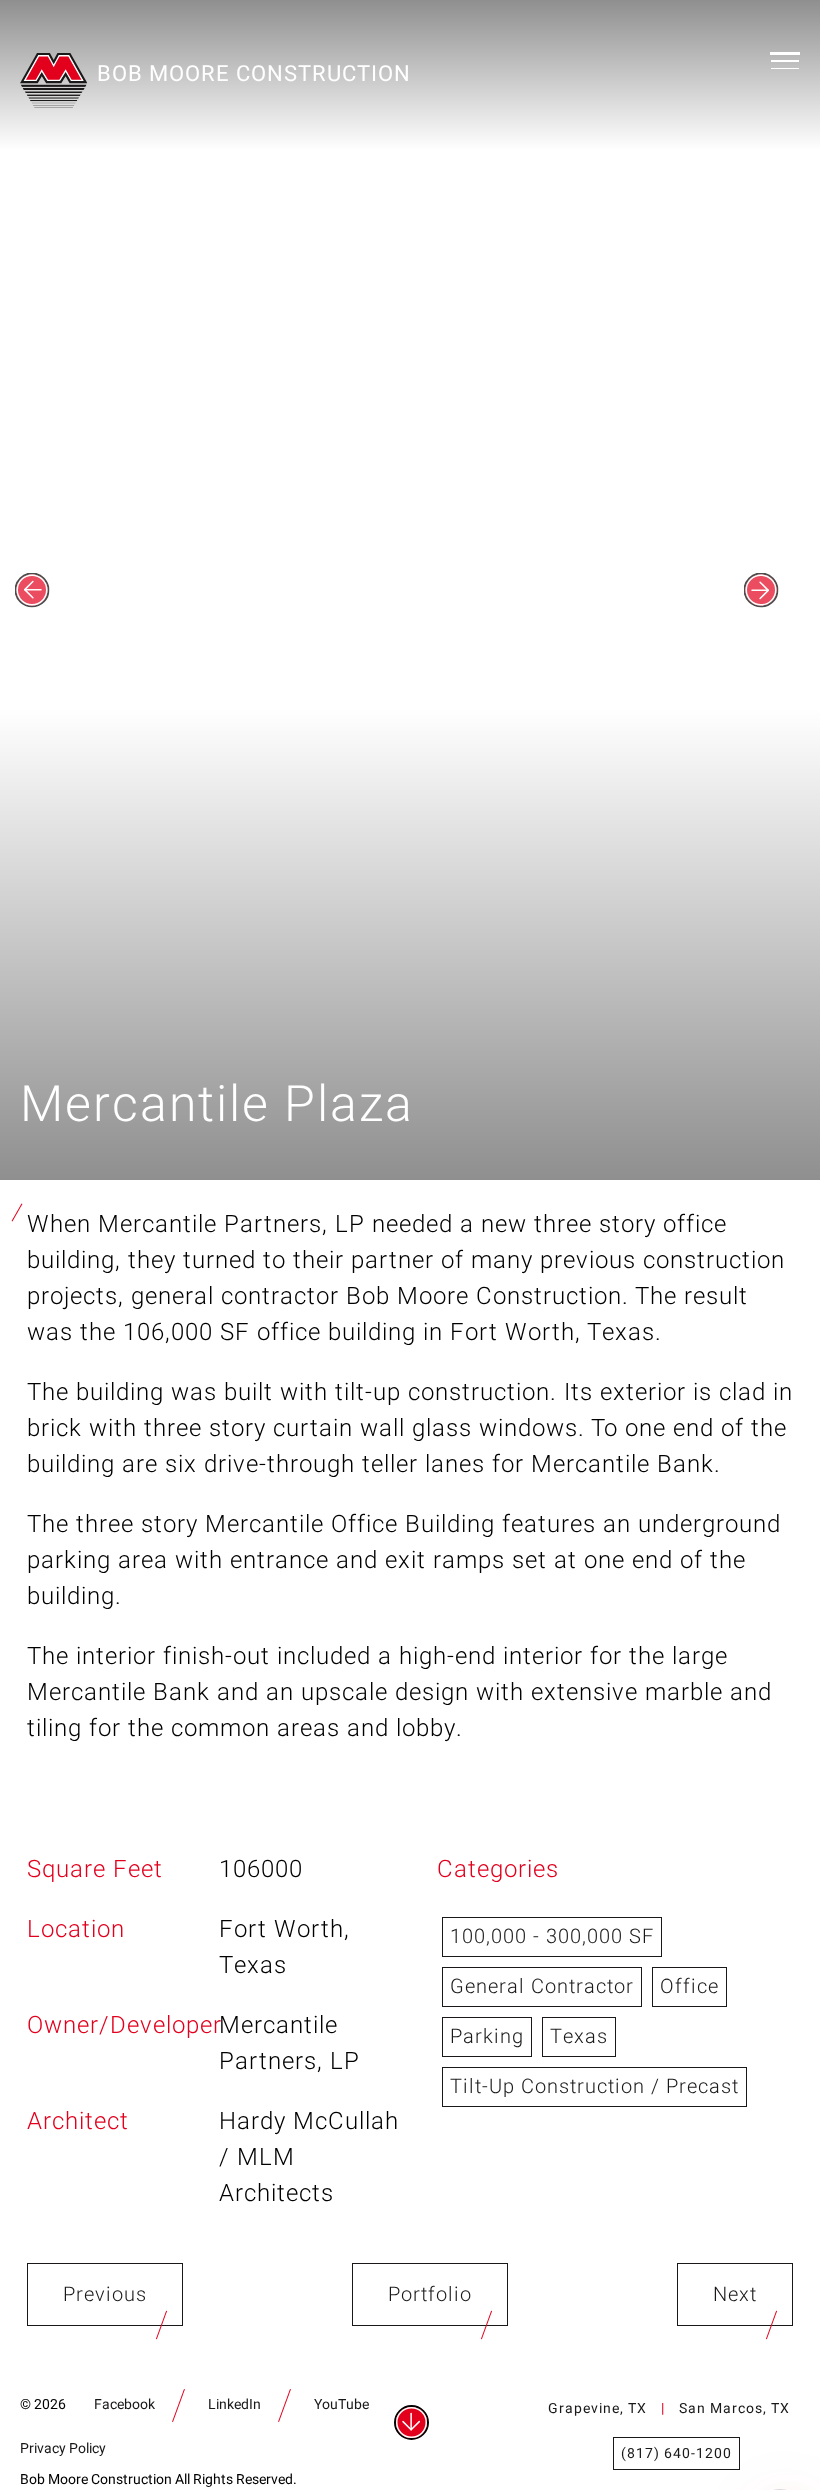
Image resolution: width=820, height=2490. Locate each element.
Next (735, 2294)
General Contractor (542, 1986)
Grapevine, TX (597, 2408)
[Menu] (785, 60)
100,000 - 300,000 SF (552, 1936)
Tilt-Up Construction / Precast (594, 2086)
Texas (579, 2036)
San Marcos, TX (734, 2408)
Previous (105, 2294)
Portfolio (430, 2294)
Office (689, 1986)
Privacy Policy (63, 2448)
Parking (487, 2036)
